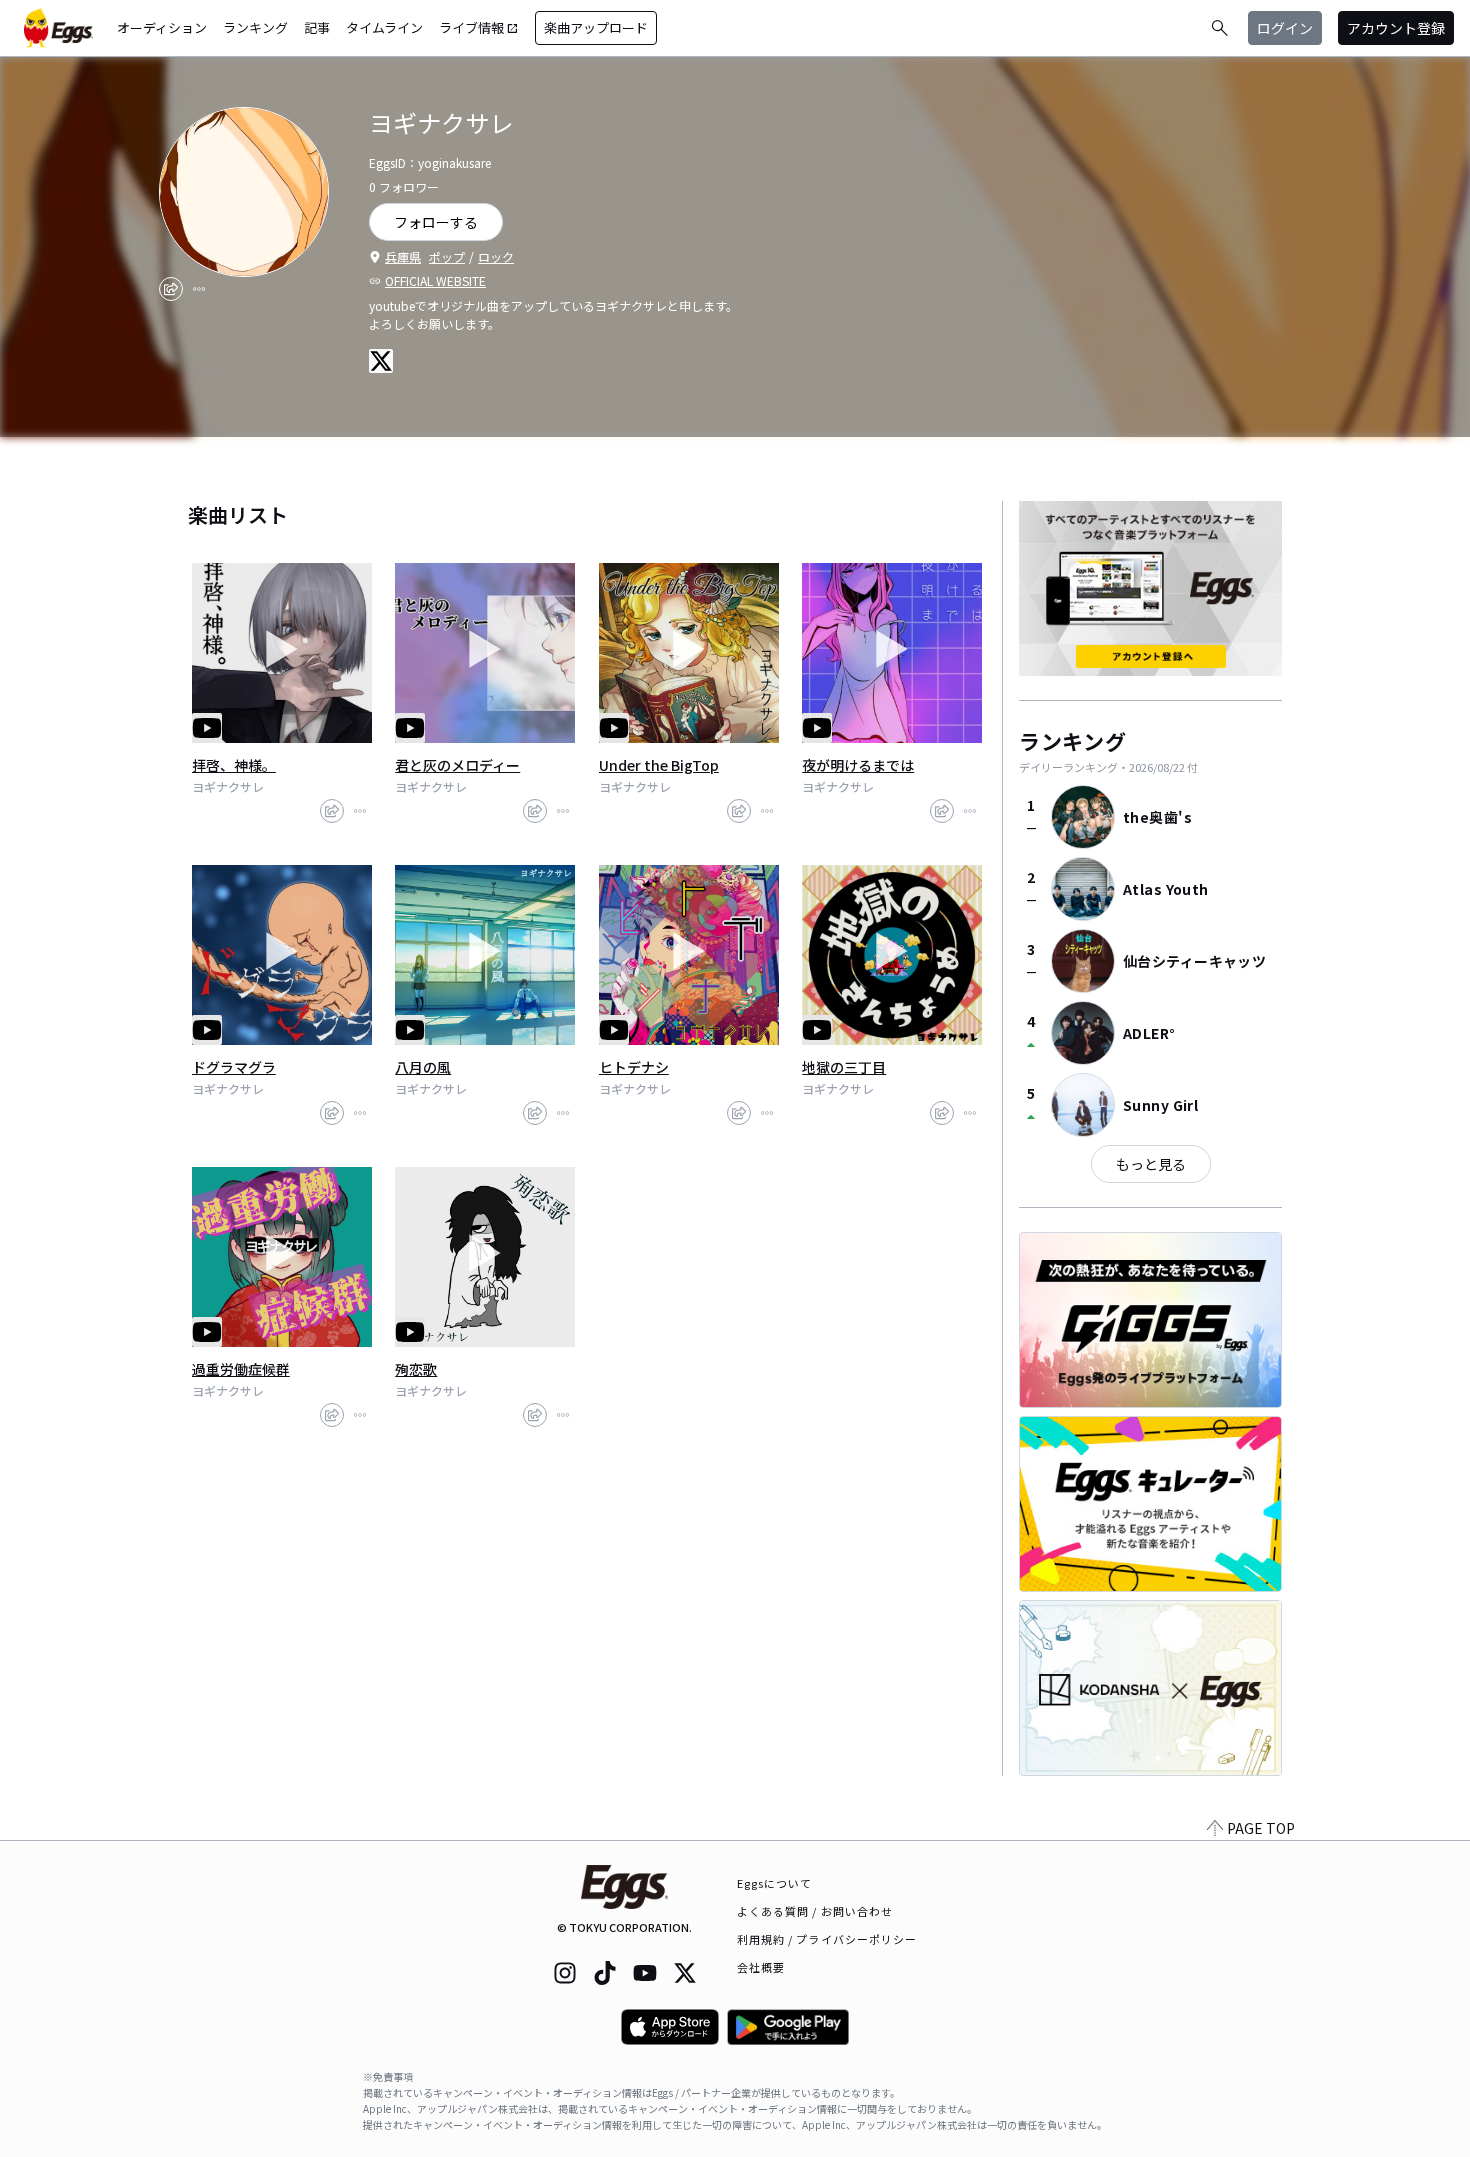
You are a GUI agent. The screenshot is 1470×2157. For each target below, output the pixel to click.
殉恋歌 (416, 1369)
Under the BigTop (659, 765)
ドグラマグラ (234, 1067)
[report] (199, 289)
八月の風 (423, 1067)
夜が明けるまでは (858, 765)
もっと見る (1151, 1164)
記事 (317, 27)
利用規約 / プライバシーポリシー (827, 1939)
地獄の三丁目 (844, 1067)
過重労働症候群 (241, 1369)
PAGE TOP (1261, 1828)
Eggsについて (775, 1883)
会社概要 (761, 1967)
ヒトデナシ (634, 1067)
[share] (171, 289)
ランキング (255, 27)
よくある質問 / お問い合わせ (815, 1911)
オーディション (162, 27)
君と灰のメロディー (457, 765)
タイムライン (384, 27)
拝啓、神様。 (234, 765)
